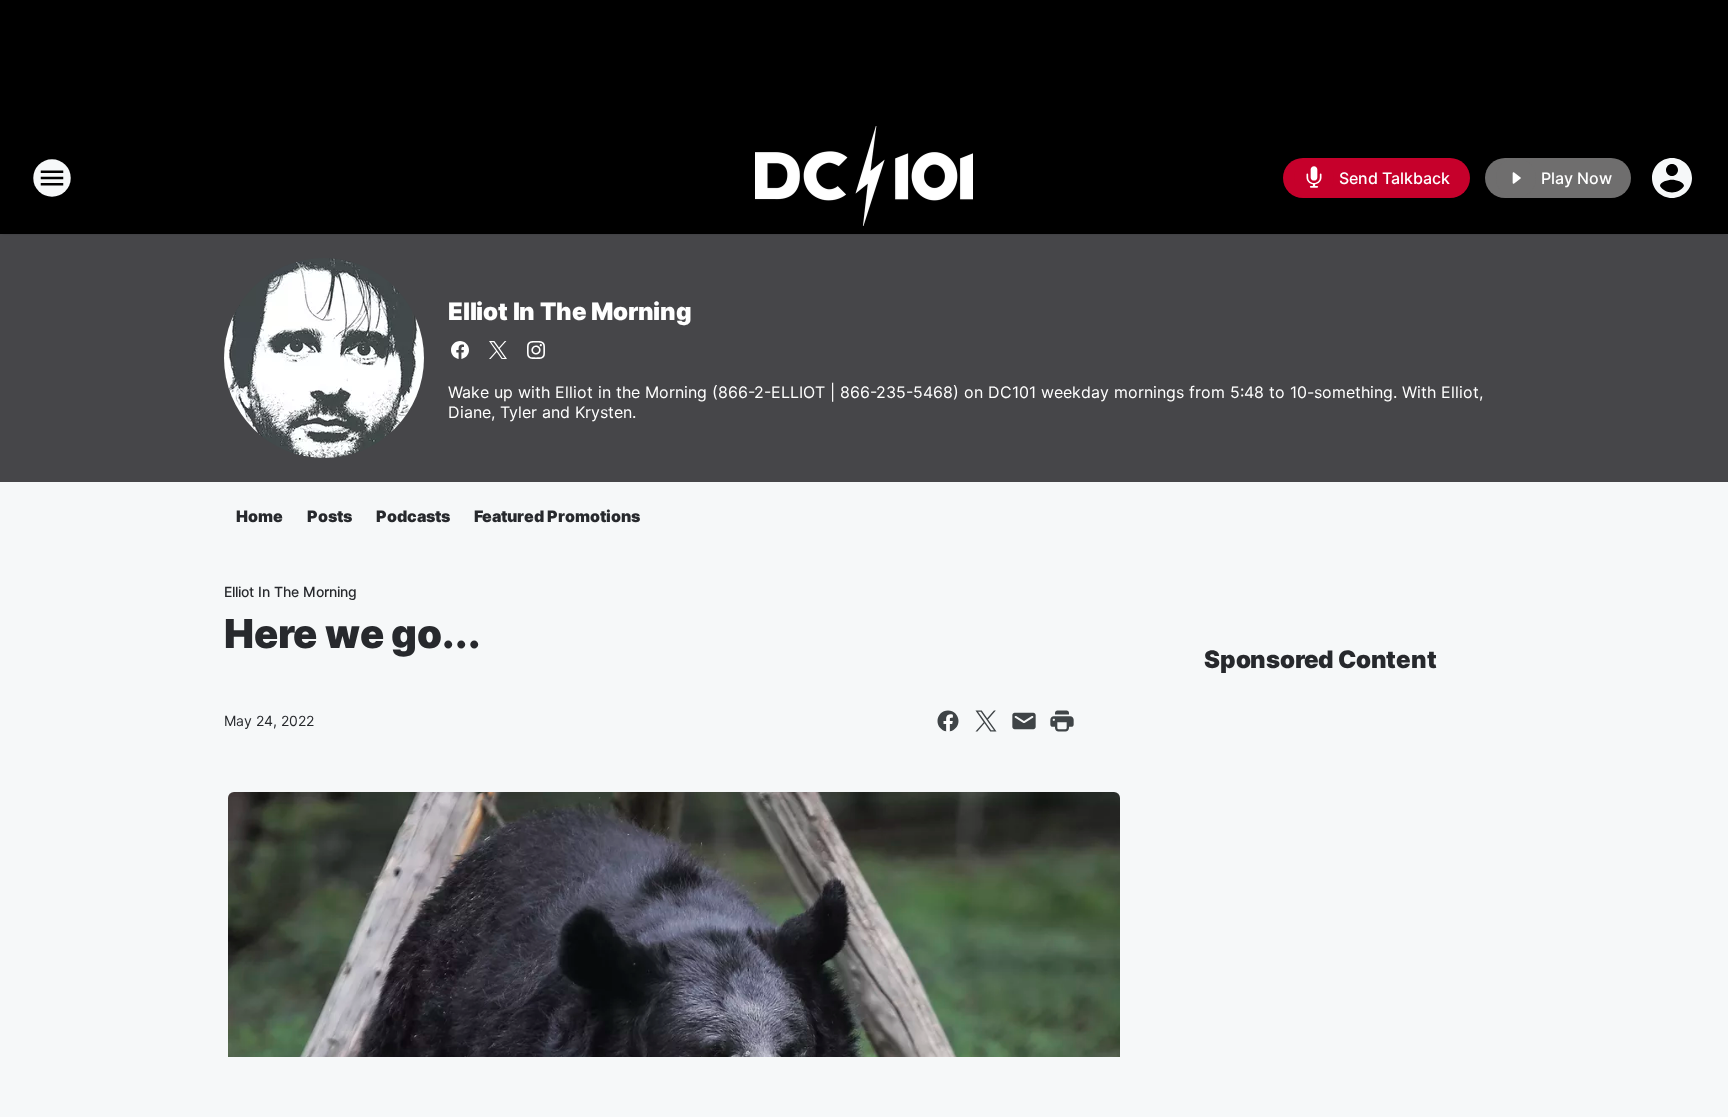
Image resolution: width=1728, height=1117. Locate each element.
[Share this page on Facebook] (948, 721)
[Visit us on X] (498, 350)
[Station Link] (864, 178)
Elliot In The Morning (570, 311)
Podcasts (413, 516)
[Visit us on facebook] (460, 350)
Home (259, 516)
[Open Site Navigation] (52, 178)
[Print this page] (1062, 721)
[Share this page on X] (986, 721)
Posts (329, 516)
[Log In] (1674, 178)
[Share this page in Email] (1024, 721)
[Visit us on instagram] (536, 350)
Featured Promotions (557, 516)
